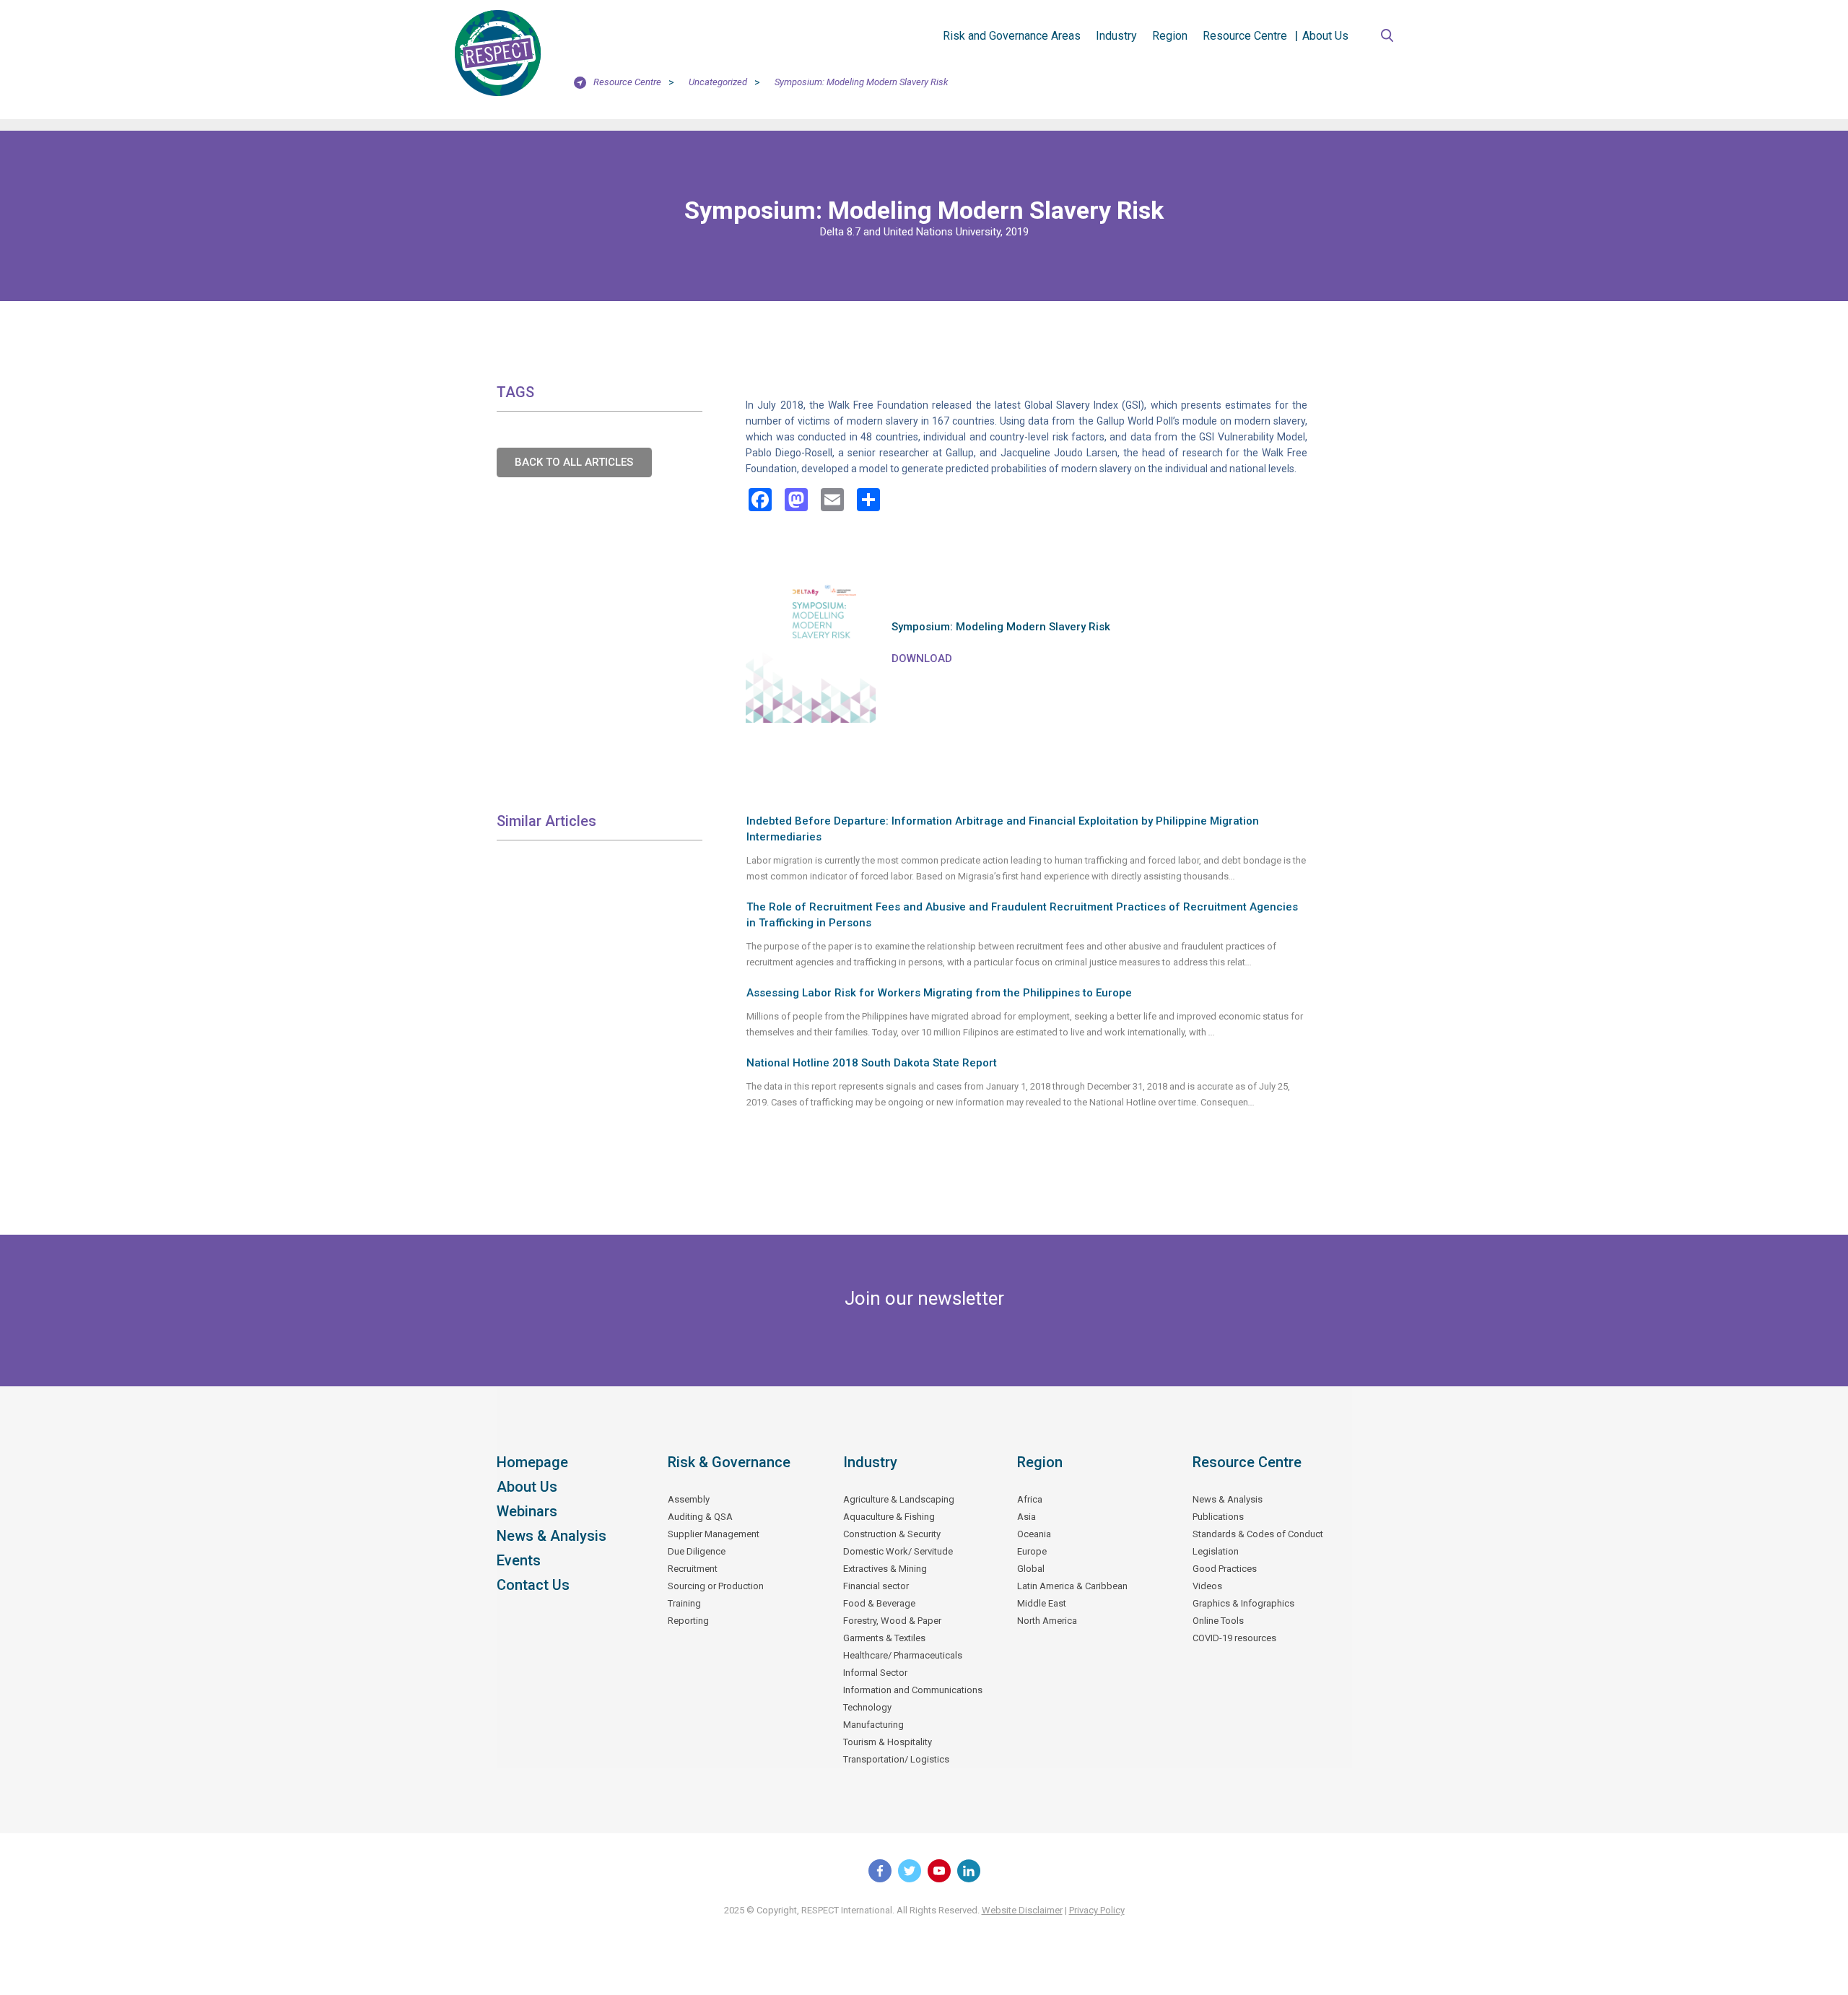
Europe (1032, 1551)
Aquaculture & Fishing (889, 1517)
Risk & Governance (729, 1462)
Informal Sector (875, 1673)
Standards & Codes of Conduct (1258, 1534)
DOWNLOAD (922, 659)
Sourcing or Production (716, 1586)
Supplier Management (714, 1534)
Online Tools (1218, 1621)
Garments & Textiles (884, 1638)
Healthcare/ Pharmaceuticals (903, 1655)
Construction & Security (892, 1534)
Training (684, 1603)
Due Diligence (697, 1551)
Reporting (688, 1621)
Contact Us (533, 1585)
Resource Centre (1245, 36)
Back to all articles (574, 462)
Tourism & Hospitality (888, 1742)
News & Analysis (552, 1536)
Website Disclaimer (1022, 1910)
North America (1047, 1621)
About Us (1325, 36)
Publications (1218, 1517)
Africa (1030, 1499)
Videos (1207, 1586)
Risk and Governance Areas (1012, 36)
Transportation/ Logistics (896, 1759)
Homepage (532, 1462)
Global (1031, 1569)
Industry (1116, 36)
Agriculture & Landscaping (899, 1499)
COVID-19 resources (1234, 1638)
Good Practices (1225, 1569)
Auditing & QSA (700, 1517)
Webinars (527, 1511)
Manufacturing (873, 1725)
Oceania (1034, 1534)
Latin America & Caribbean (1072, 1586)
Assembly (689, 1499)
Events (519, 1560)
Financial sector (876, 1586)
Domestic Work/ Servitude (898, 1551)
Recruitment (693, 1569)
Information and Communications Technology (913, 1699)
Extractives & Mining (885, 1569)
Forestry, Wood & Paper (892, 1621)
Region (1170, 36)
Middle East (1042, 1603)
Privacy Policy (1097, 1910)
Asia (1027, 1517)
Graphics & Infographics (1243, 1603)
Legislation (1216, 1551)
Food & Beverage (879, 1603)
